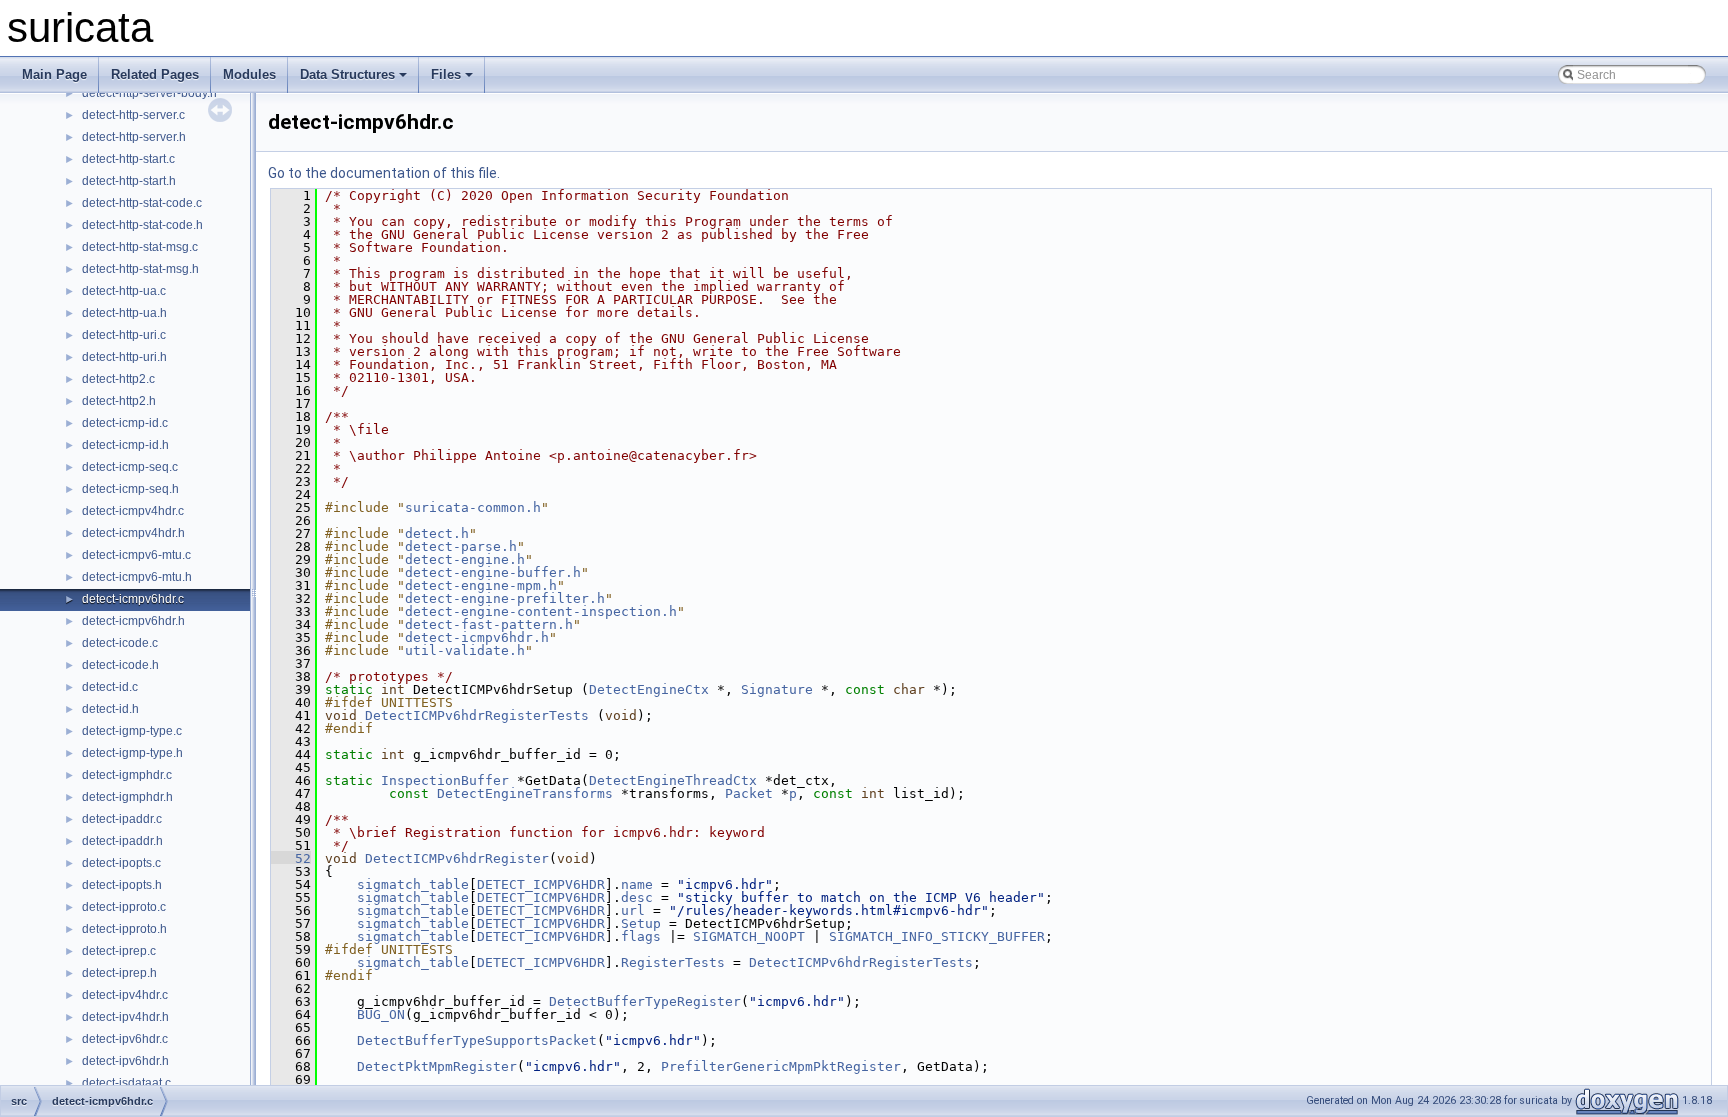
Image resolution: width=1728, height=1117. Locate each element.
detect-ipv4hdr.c (125, 995)
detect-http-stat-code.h (142, 225)
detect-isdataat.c (126, 1083)
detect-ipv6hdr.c (125, 1039)
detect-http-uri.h (124, 357)
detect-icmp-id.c (125, 423)
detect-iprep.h (119, 973)
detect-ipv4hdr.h (125, 1017)
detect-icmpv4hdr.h (133, 533)
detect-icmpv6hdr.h (133, 621)
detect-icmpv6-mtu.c (136, 555)
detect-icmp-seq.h (130, 489)
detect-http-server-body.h (149, 93)
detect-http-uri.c (124, 335)
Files (446, 74)
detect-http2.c (118, 379)
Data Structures (347, 74)
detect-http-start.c (128, 159)
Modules (249, 74)
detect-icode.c (120, 643)
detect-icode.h (120, 665)
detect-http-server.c (133, 115)
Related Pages (155, 74)
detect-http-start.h (129, 181)
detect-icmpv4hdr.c (133, 511)
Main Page (54, 74)
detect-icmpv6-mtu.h (137, 577)
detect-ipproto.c (124, 907)
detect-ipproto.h (124, 929)
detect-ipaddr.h (122, 841)
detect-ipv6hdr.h (125, 1061)
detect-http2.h (119, 401)
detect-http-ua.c (124, 291)
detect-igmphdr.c (127, 775)
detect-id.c (110, 687)
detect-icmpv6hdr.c (133, 599)
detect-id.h (110, 709)
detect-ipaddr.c (122, 819)
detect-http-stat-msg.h (140, 269)
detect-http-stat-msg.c (140, 247)
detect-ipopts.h (122, 885)
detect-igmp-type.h (132, 753)
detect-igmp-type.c (132, 731)
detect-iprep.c (119, 951)
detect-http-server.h (134, 137)
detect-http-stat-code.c (142, 203)
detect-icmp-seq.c (130, 467)
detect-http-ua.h (124, 313)
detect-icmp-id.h (125, 445)
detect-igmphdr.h (127, 797)
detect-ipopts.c (121, 863)
